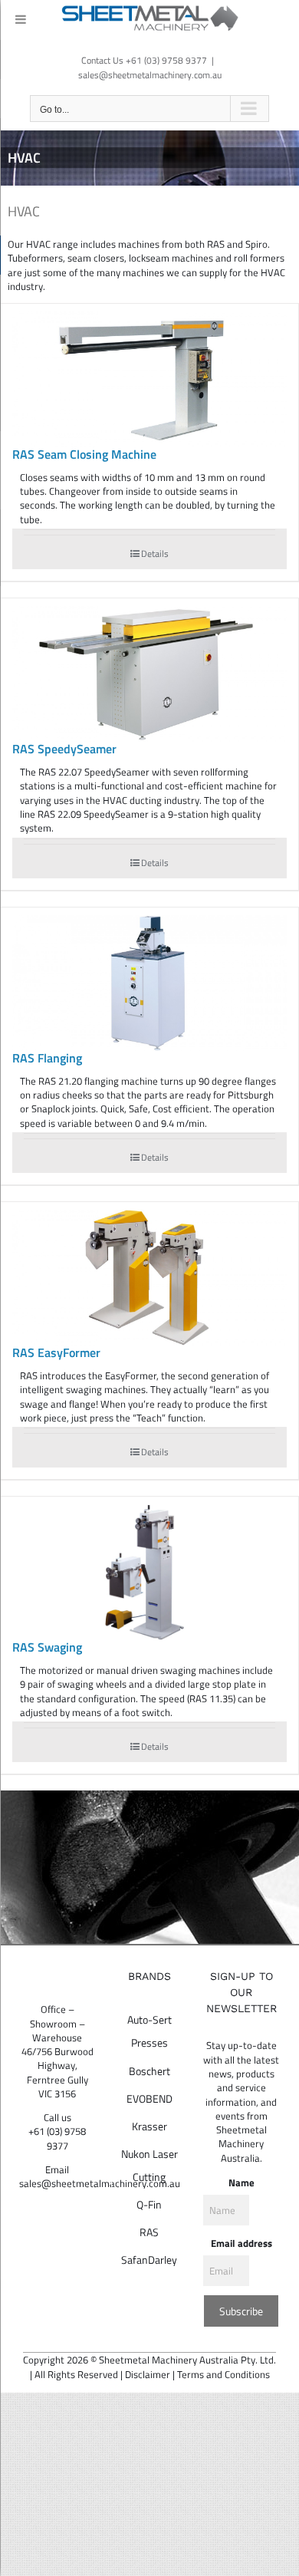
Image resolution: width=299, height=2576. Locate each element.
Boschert (149, 2071)
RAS (149, 2232)
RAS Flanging (47, 1058)
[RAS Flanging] (149, 983)
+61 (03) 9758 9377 (57, 2138)
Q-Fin (149, 2204)
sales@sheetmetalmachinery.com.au (150, 75)
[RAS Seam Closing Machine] (149, 379)
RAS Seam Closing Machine (84, 454)
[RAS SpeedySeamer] (149, 674)
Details (155, 553)
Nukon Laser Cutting (149, 2165)
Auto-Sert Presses (149, 2031)
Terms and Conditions (223, 2374)
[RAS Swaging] (149, 1572)
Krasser (149, 2126)
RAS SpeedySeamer (64, 749)
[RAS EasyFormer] (149, 1278)
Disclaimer (148, 2374)
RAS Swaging (47, 1647)
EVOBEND (149, 2098)
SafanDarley (149, 2260)
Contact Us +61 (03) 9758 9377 (144, 60)
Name (242, 2182)
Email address (242, 2243)
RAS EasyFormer (56, 1352)
